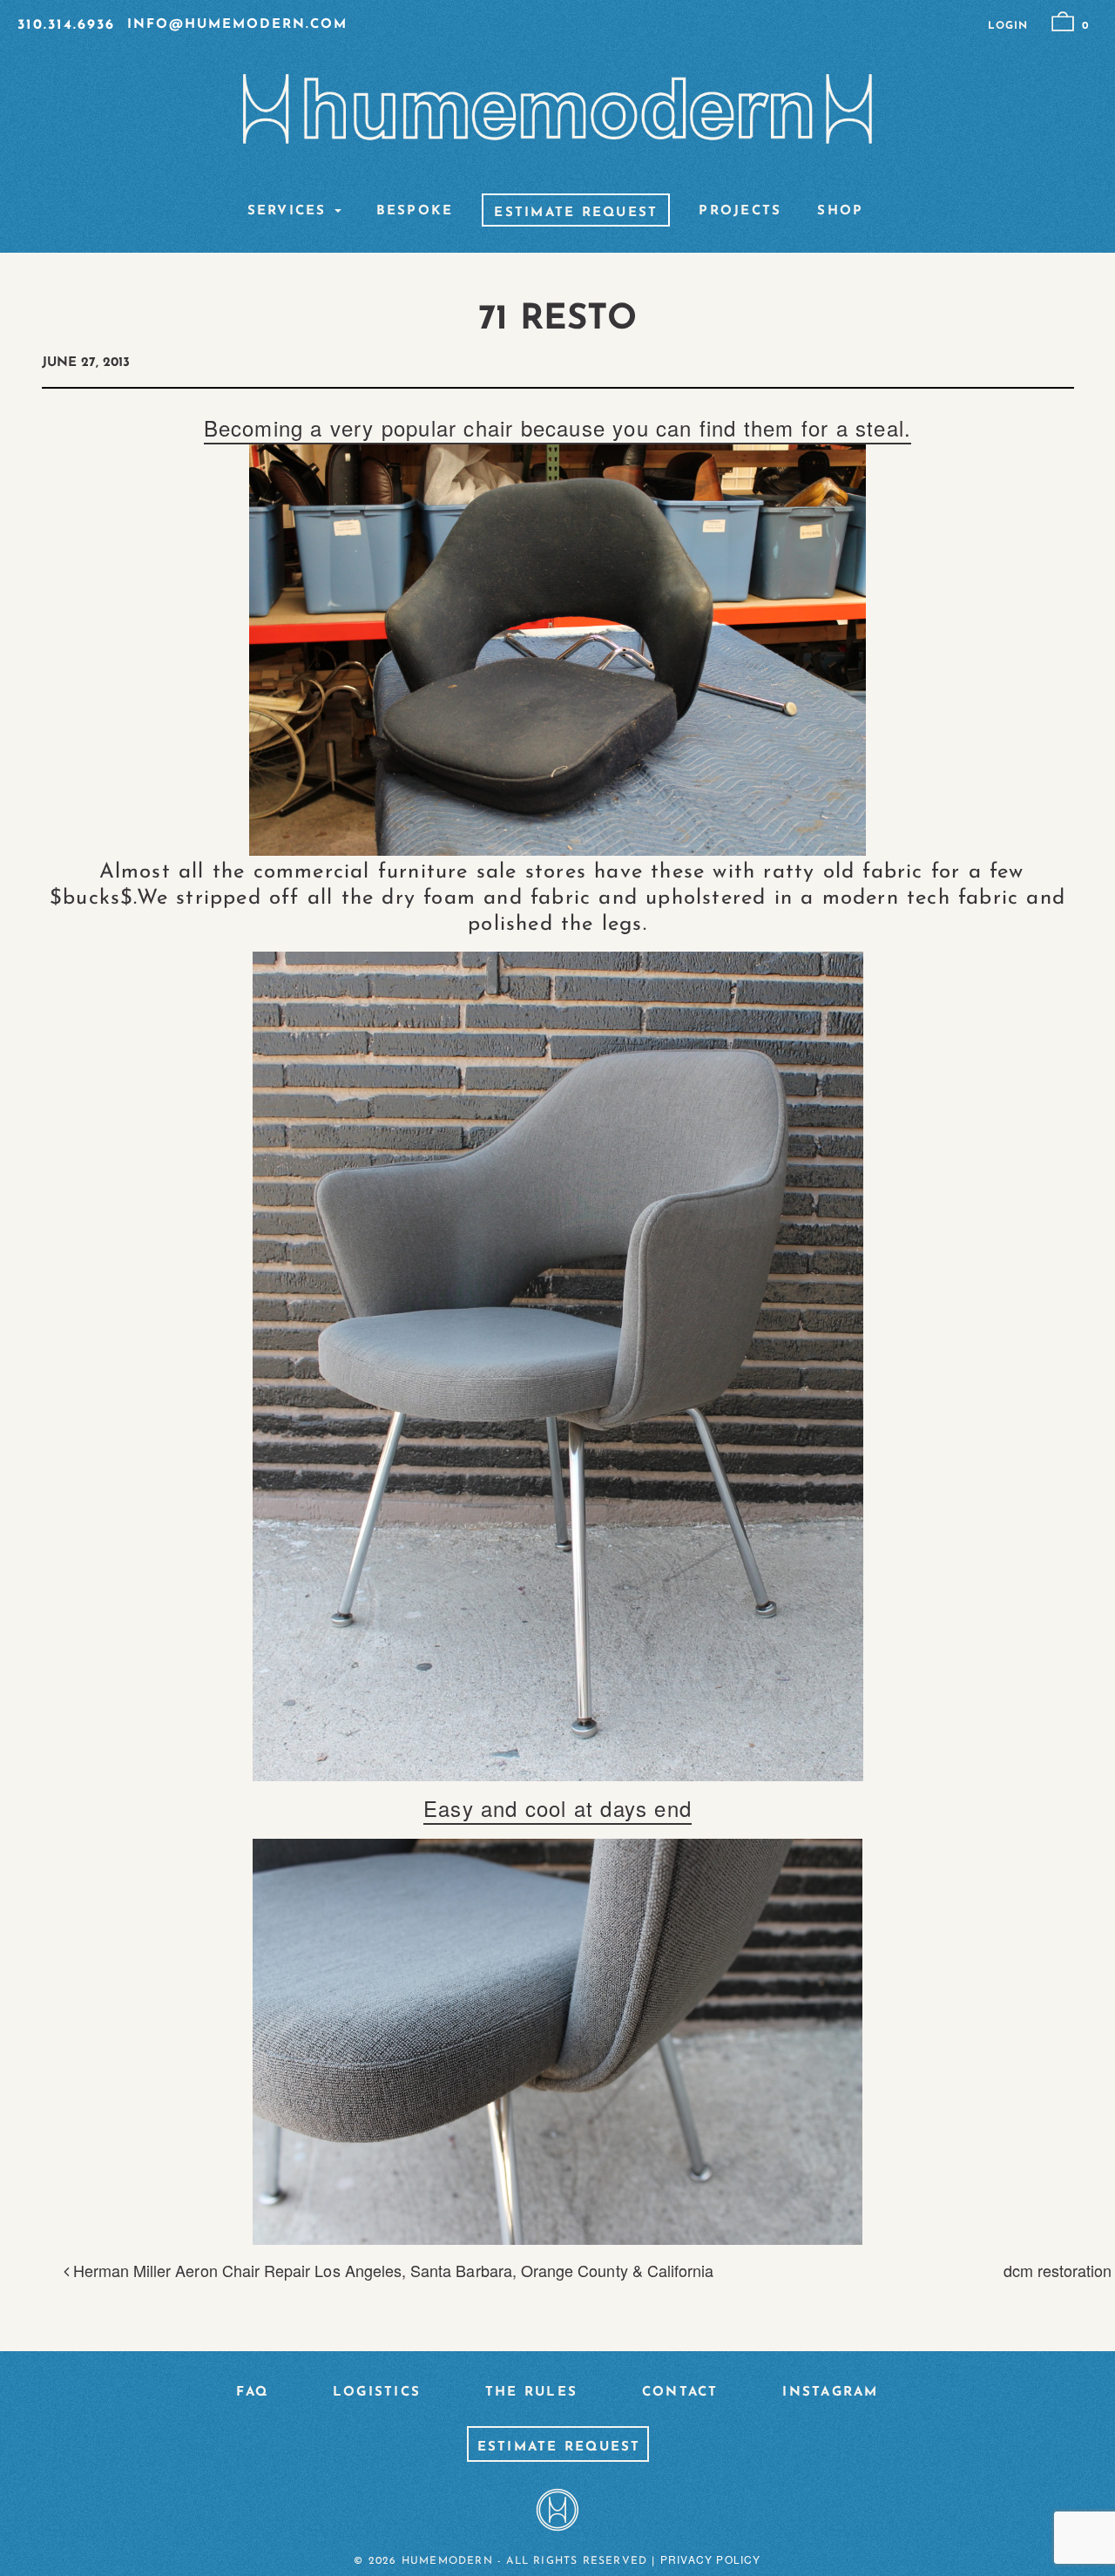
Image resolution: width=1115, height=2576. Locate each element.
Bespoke (415, 212)
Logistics (377, 2393)
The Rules (531, 2393)
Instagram (830, 2393)
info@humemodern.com (237, 25)
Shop (840, 212)
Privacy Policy (711, 2559)
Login (1008, 26)
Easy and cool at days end (557, 1808)
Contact (680, 2393)
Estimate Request (576, 214)
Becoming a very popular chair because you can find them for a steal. (558, 427)
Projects (740, 212)
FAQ (252, 2393)
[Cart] (1063, 22)
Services (287, 212)
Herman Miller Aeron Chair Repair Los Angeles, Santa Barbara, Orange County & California (392, 2270)
